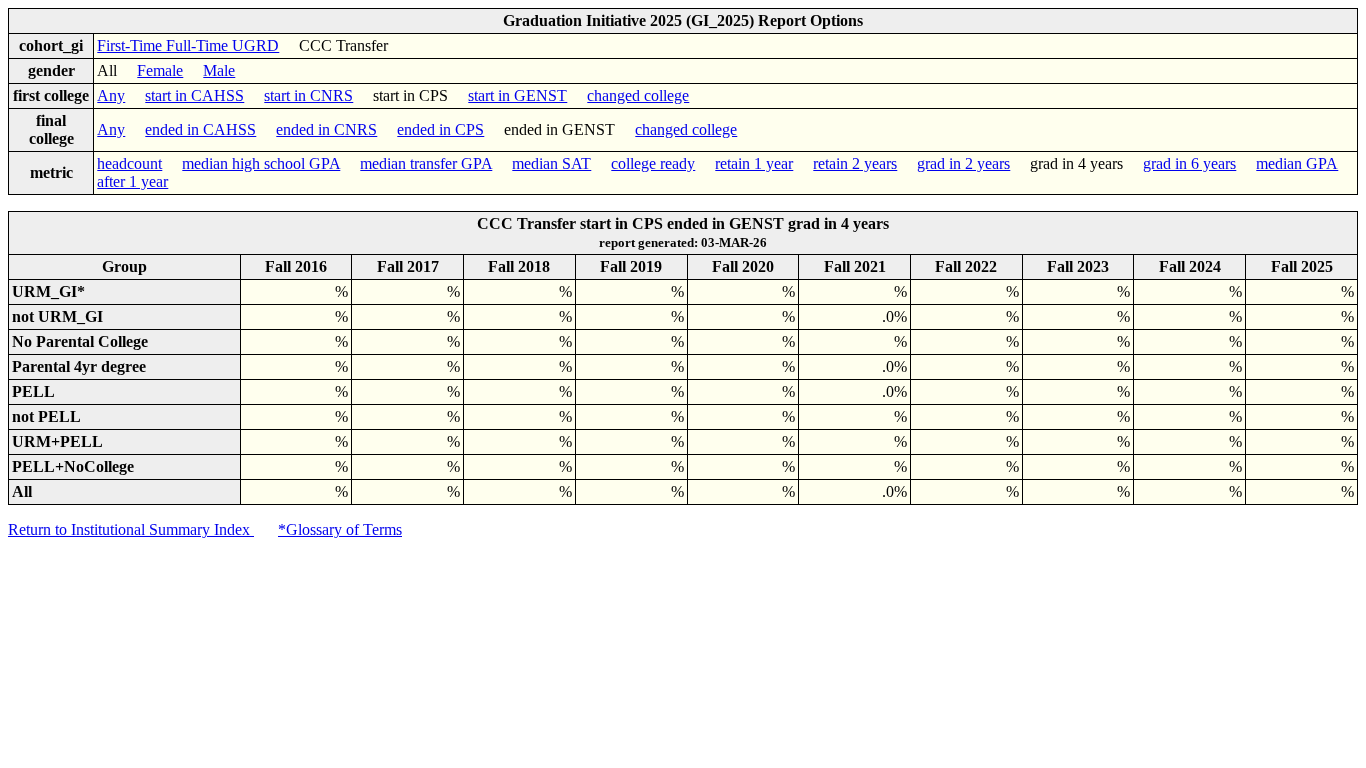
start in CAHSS (194, 95)
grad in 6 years (1189, 163)
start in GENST (517, 95)
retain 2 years (855, 163)
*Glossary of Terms (340, 529)
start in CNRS (308, 95)
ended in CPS (440, 129)
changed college (638, 95)
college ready (653, 163)
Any (111, 95)
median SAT (551, 163)
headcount (129, 163)
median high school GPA (261, 163)
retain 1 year (754, 163)
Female (160, 70)
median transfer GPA (426, 163)
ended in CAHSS (200, 129)
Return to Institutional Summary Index (131, 529)
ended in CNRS (326, 129)
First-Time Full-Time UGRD (188, 45)
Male (219, 70)
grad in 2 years (963, 163)
